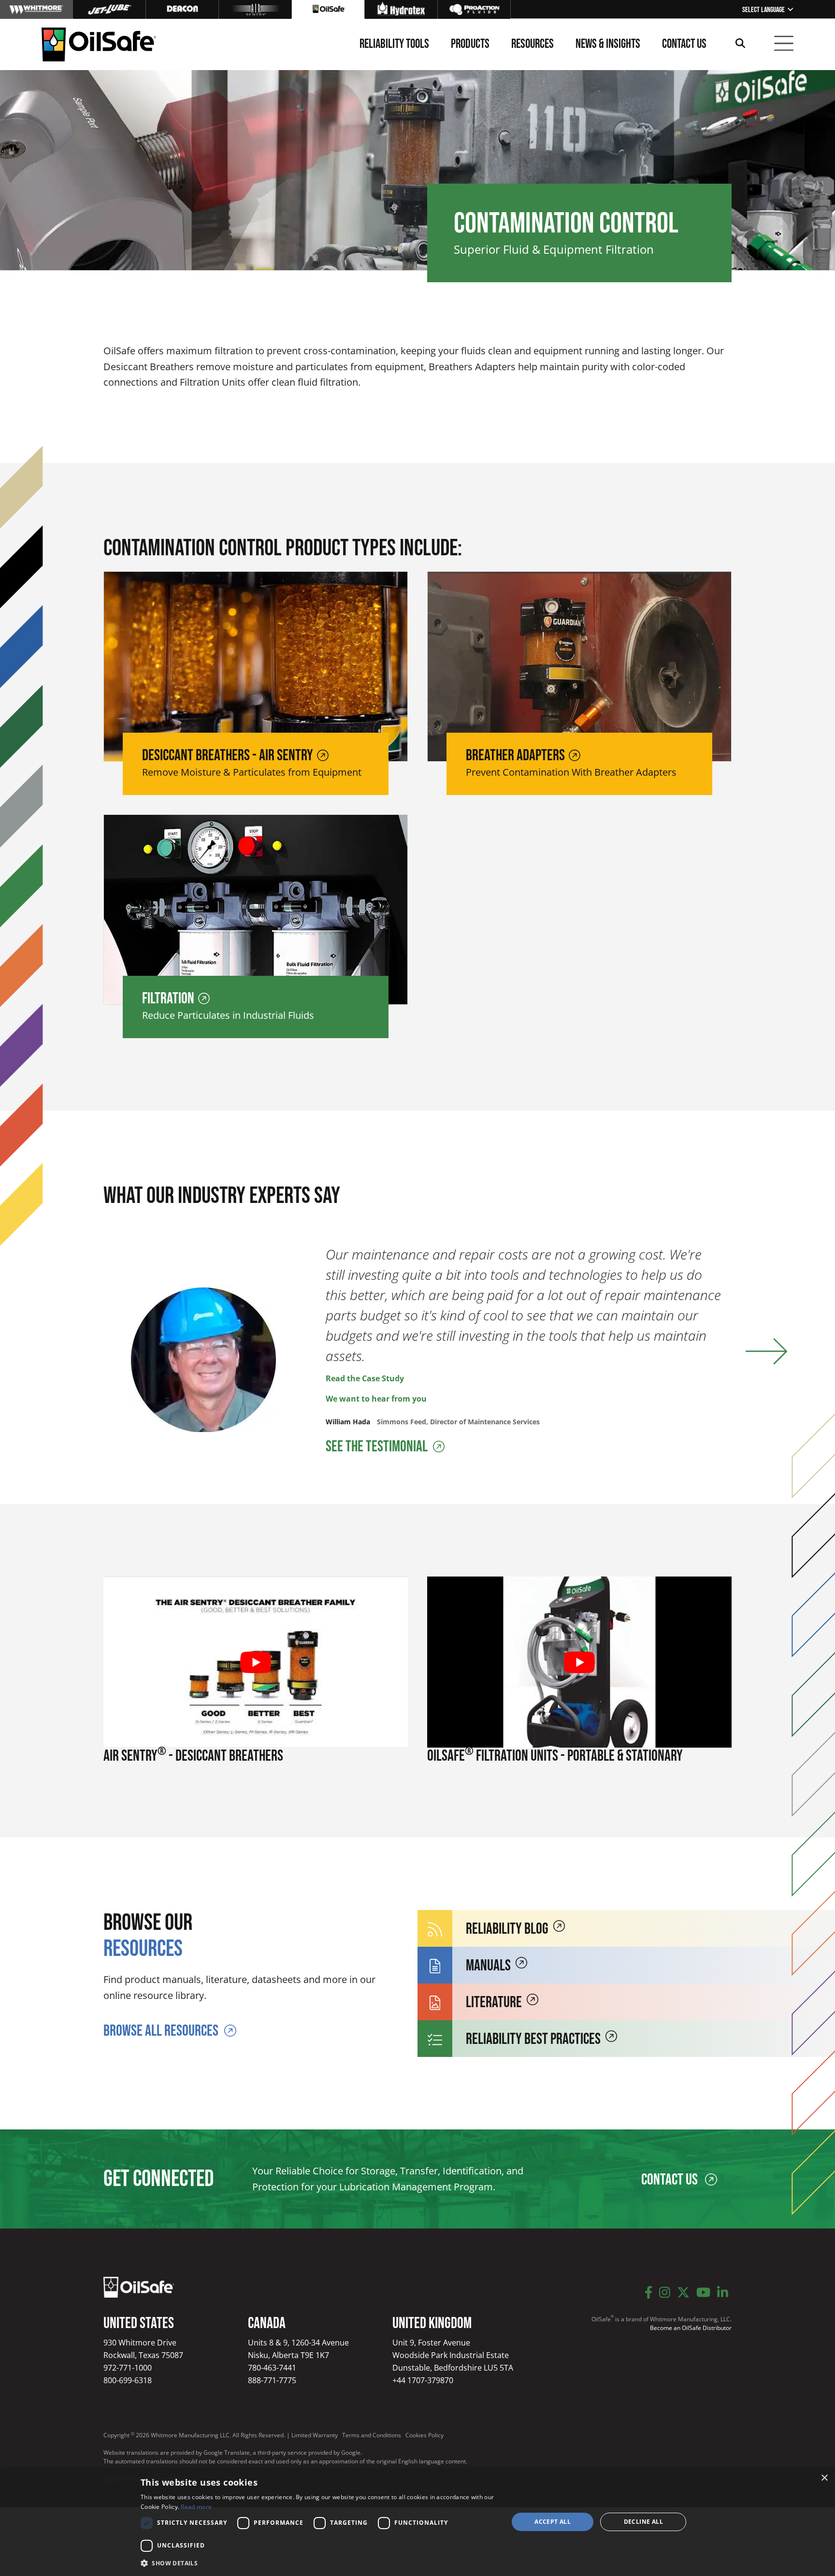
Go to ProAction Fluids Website (474, 9)
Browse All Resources (161, 2031)
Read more (196, 2507)
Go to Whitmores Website (36, 9)
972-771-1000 (128, 2368)
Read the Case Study (365, 1378)
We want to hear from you (376, 1399)
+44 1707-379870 (423, 2380)
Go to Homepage (328, 9)
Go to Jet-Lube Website (109, 9)
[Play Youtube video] (256, 1662)
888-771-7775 (272, 2380)
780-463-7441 (272, 2368)
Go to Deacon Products (182, 9)
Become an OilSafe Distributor (691, 2328)
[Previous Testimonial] (88, 1352)
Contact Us (671, 2180)
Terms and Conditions (372, 2435)
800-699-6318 (128, 2380)
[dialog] (417, 2522)
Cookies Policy (425, 2435)
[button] (319, 2563)
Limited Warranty (315, 2435)
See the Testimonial (378, 1447)
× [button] (824, 2478)
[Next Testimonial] (766, 1352)
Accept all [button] (553, 2522)
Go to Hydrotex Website (401, 9)
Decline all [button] (643, 2522)
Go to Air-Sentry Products (255, 9)
